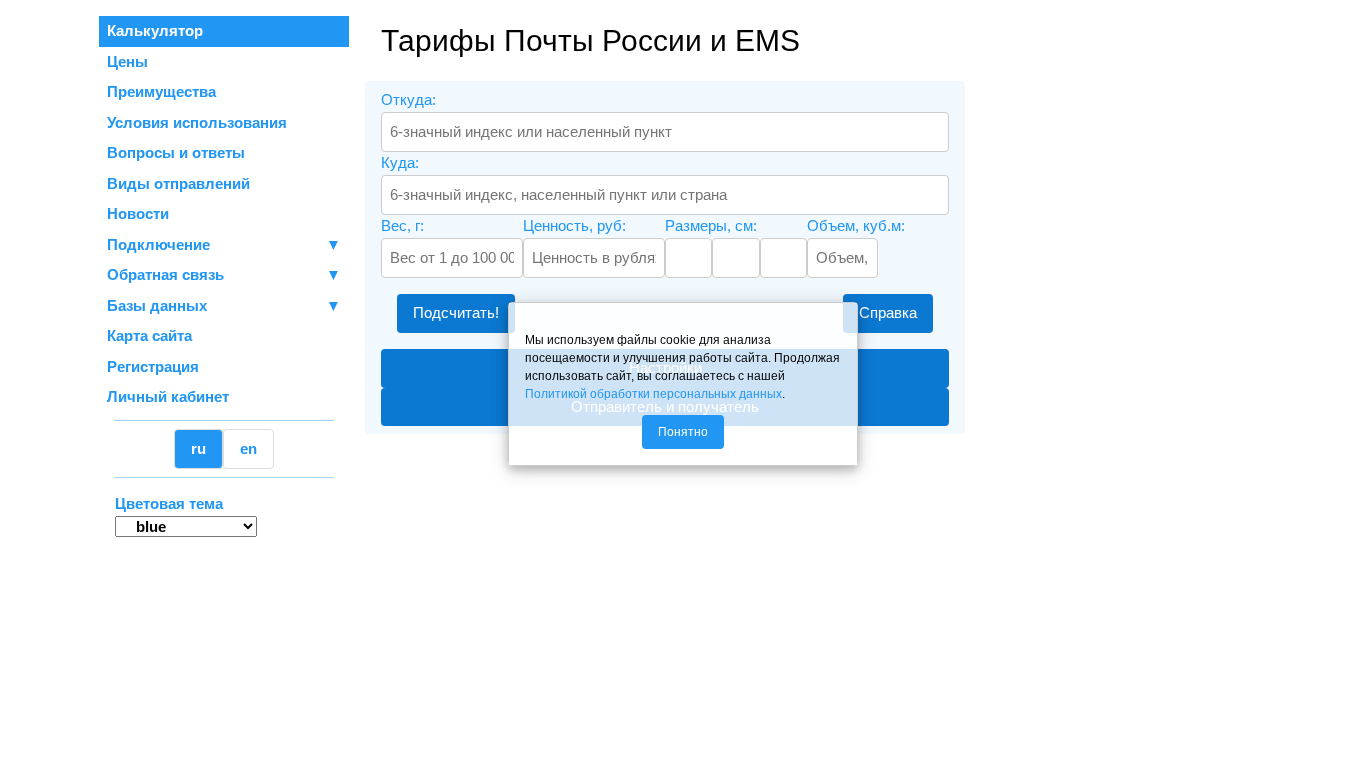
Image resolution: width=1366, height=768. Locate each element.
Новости (138, 213)
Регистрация (153, 366)
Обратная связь (224, 274)
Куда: (400, 162)
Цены (127, 61)
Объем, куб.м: (856, 225)
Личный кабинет (168, 396)
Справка (888, 312)
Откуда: (408, 99)
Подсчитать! (456, 312)
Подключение (224, 244)
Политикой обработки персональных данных (653, 394)
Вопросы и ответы (176, 152)
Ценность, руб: (574, 225)
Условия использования (197, 122)
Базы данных (157, 305)
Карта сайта (149, 335)
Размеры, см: (711, 225)
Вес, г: (402, 225)
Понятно (683, 432)
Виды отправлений (178, 183)
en (248, 448)
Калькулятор (155, 30)
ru (198, 448)
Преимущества (161, 91)
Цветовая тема (169, 503)
